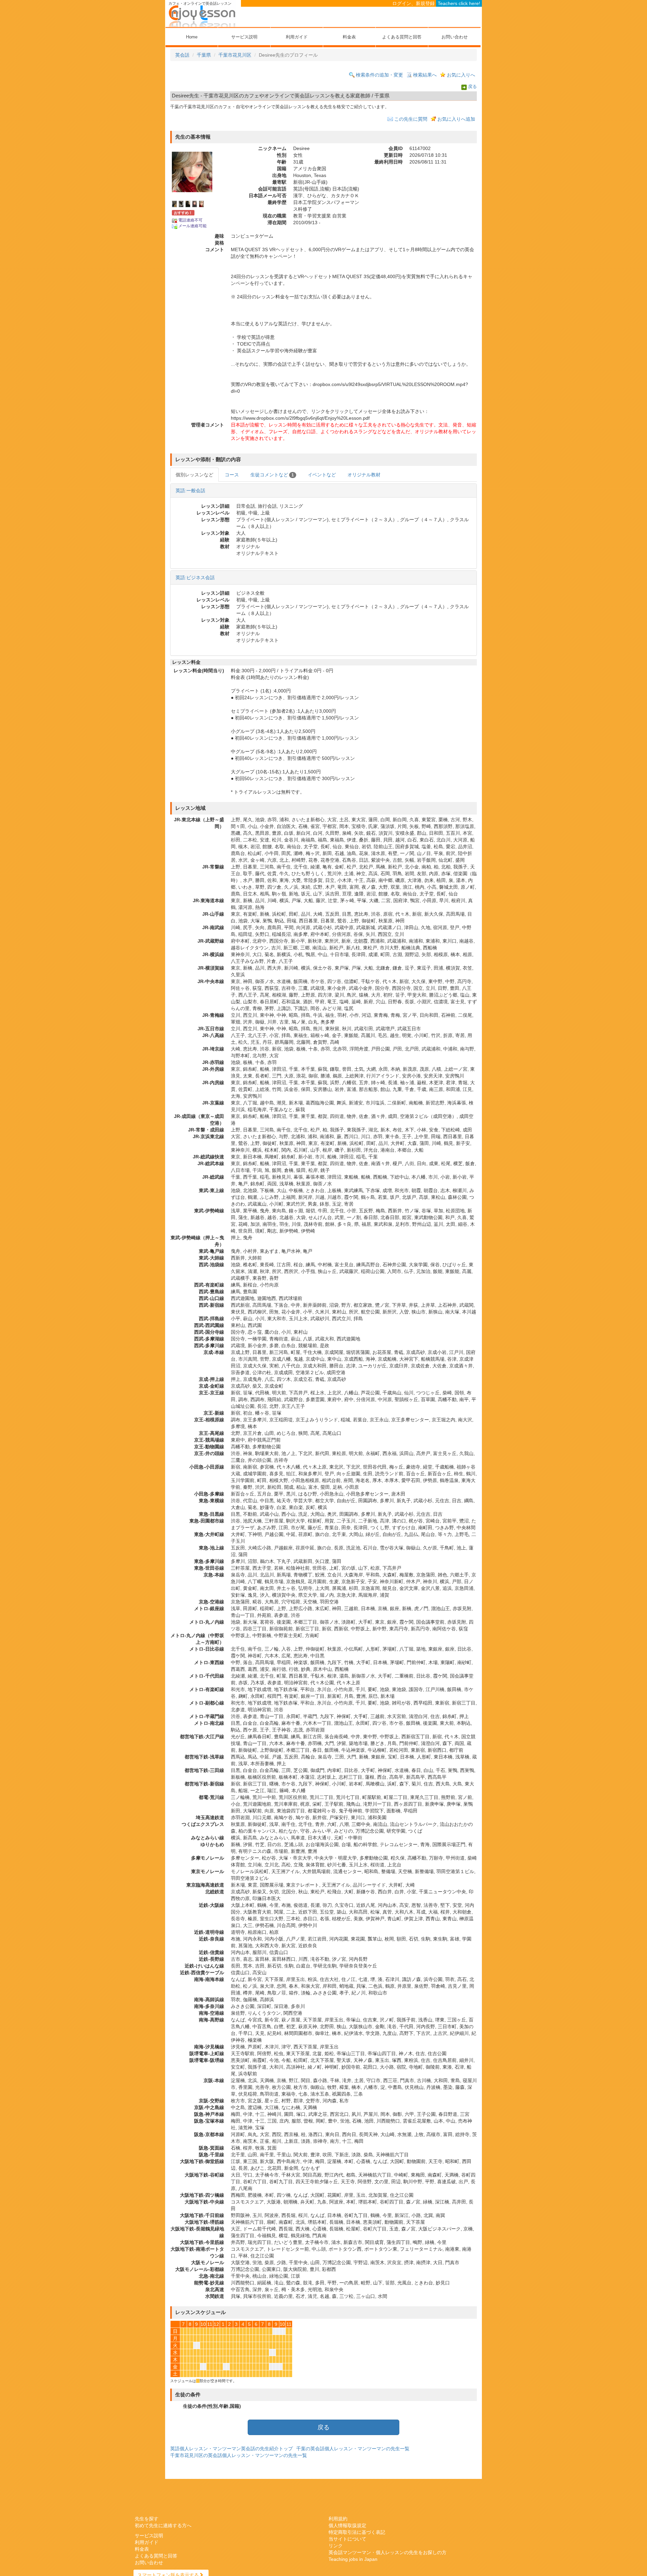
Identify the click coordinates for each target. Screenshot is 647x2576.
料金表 (349, 37)
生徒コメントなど (272, 475)
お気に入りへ (461, 75)
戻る (472, 87)
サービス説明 (244, 37)
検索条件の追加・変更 (379, 75)
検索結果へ (425, 75)
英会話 (182, 55)
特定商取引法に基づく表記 (357, 2532)
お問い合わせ (455, 37)
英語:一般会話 (190, 491)
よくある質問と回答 (402, 37)
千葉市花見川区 (235, 55)
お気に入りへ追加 (456, 119)
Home (192, 37)
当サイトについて (347, 2539)
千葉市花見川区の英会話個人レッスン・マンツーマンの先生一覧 (239, 2455)
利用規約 (338, 2519)
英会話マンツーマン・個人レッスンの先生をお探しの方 (388, 2552)
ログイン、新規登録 (413, 3)
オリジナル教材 (364, 475)
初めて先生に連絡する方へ (163, 2525)
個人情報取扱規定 (347, 2525)
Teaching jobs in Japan (353, 2559)
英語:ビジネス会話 (195, 578)
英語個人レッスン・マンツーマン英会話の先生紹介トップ (232, 2449)
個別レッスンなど (194, 475)
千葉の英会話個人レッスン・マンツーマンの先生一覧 (353, 2449)
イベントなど (322, 475)
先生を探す (147, 2519)
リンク (336, 2546)
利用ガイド (297, 37)
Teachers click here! (459, 3)
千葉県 (204, 55)
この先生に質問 (411, 119)
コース (232, 475)
